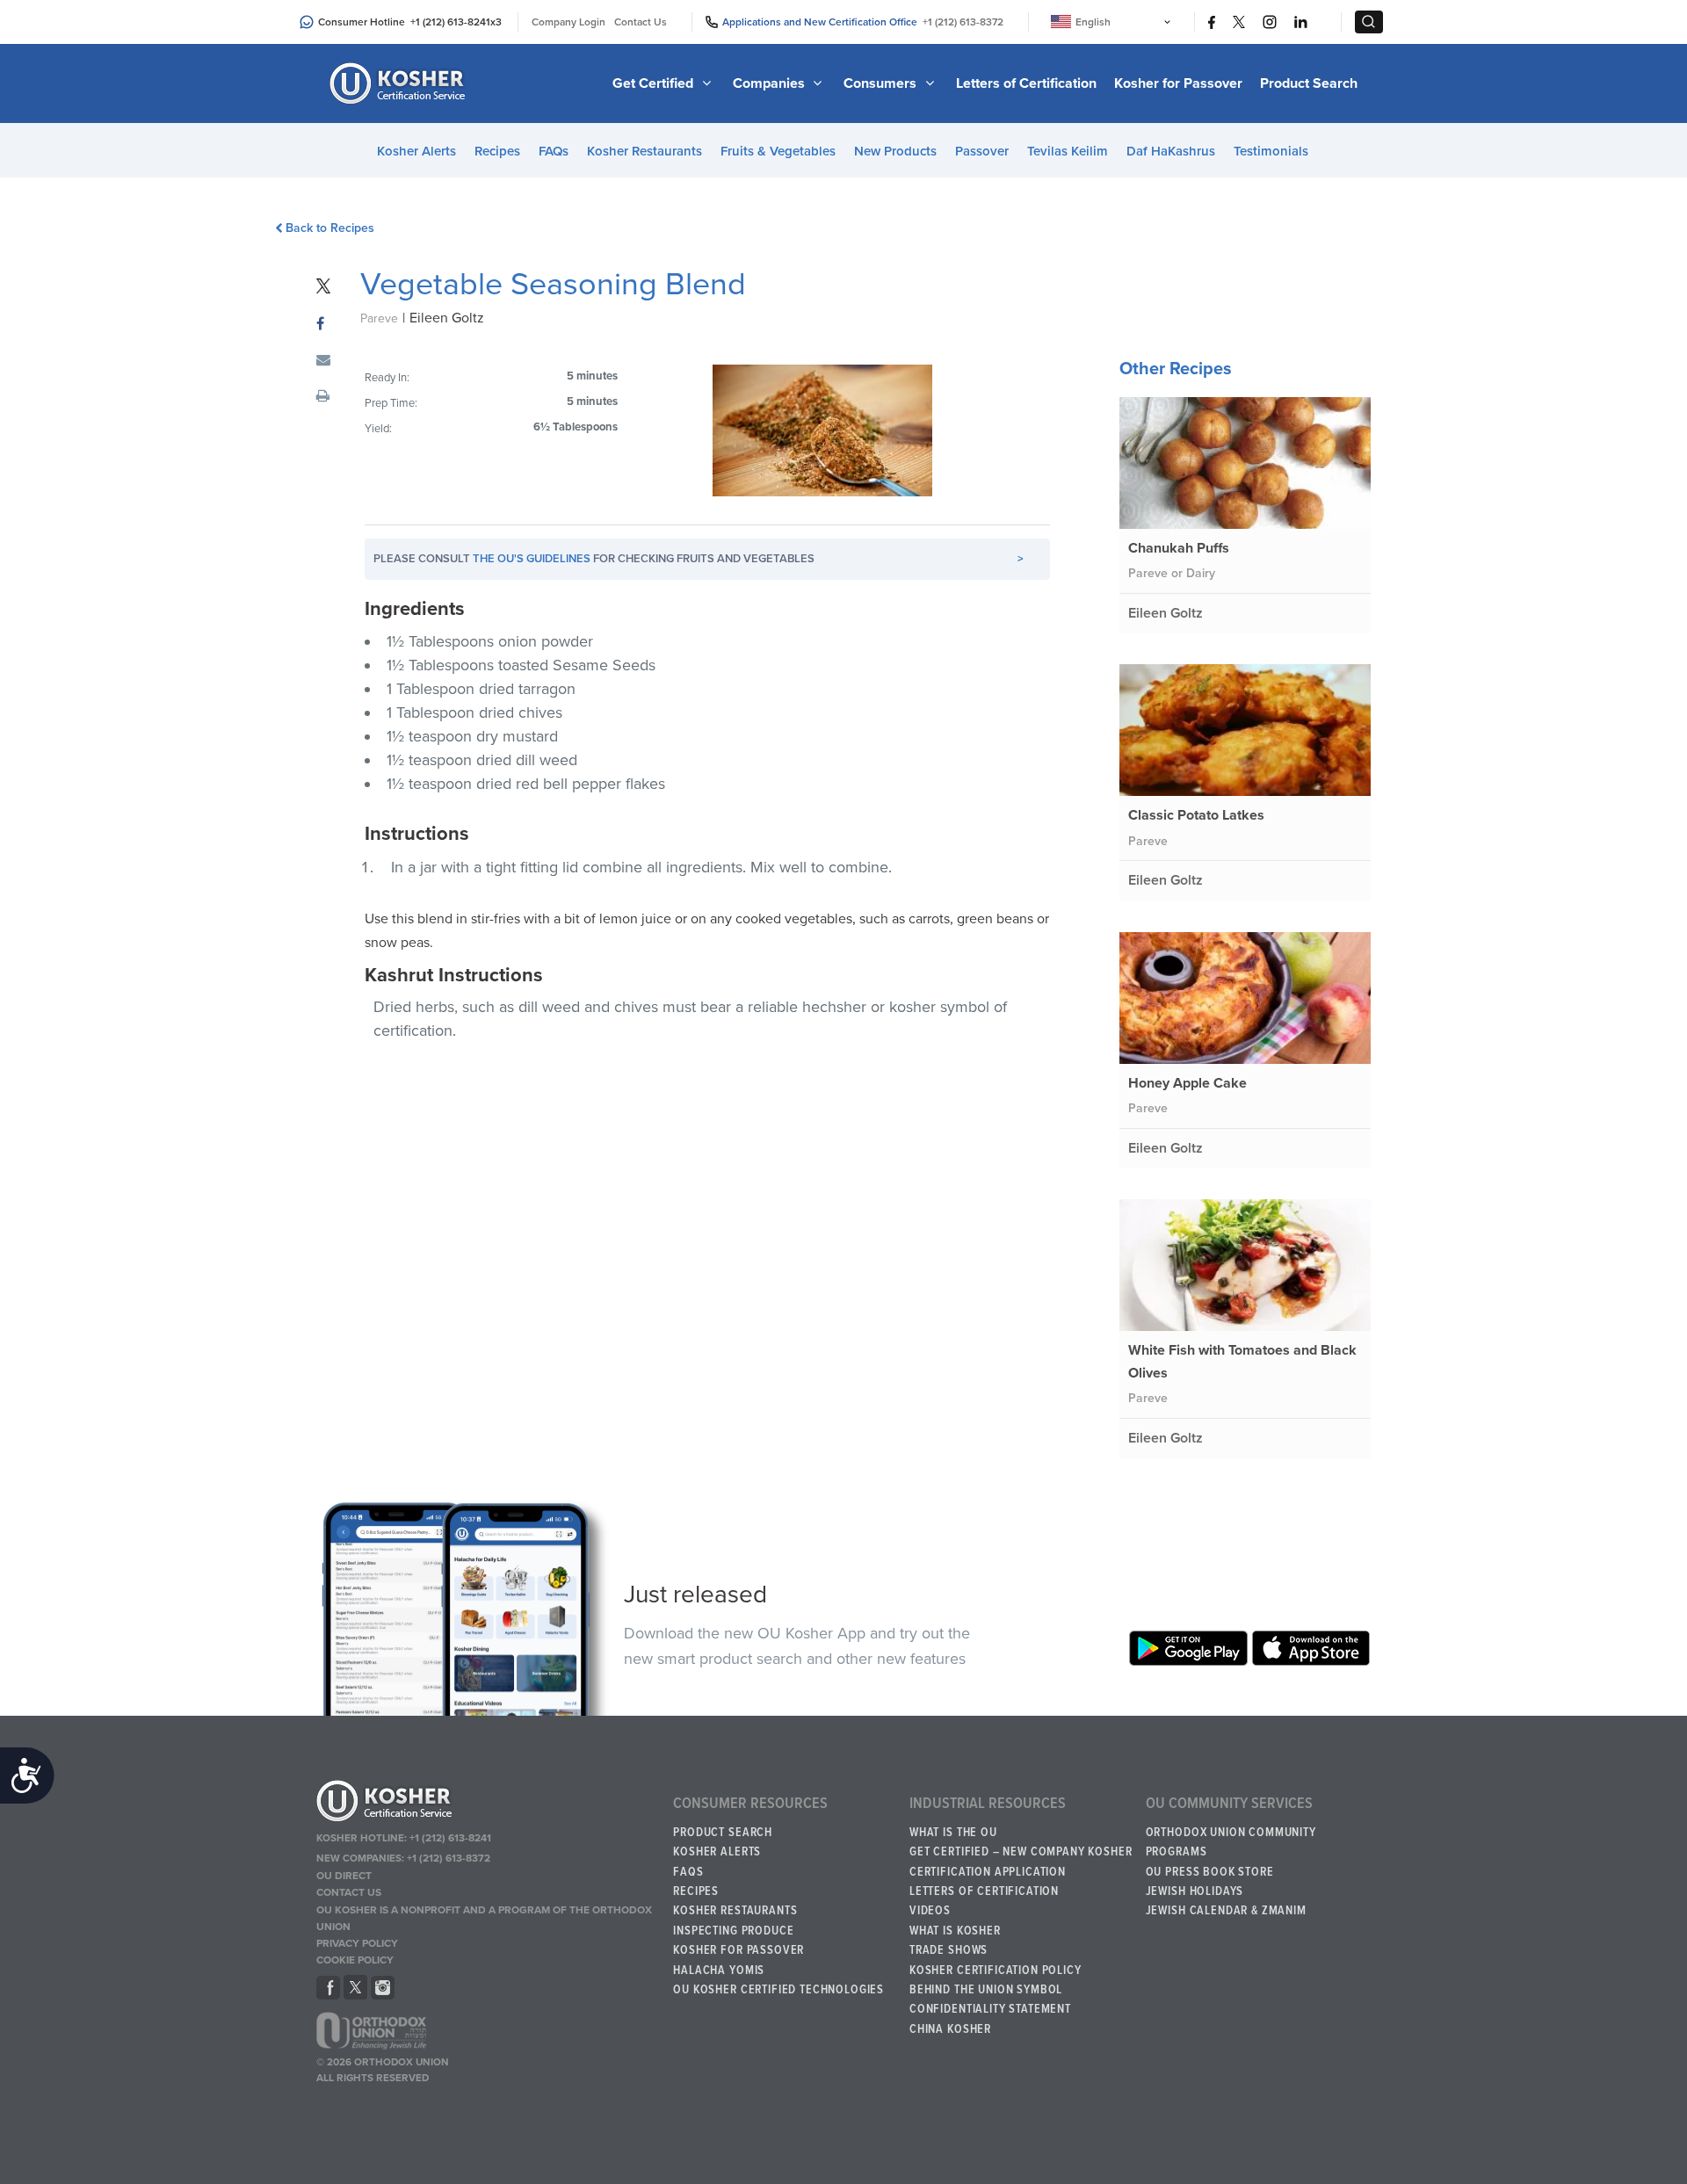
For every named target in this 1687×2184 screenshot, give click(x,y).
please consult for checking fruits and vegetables (699, 559)
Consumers (882, 83)
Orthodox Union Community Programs (1231, 1842)
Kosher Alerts (416, 151)
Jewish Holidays (1195, 1891)
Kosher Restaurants (644, 151)
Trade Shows (948, 1950)
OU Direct (344, 1876)
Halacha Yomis (719, 1971)
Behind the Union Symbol (986, 1990)
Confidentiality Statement (990, 2009)
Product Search (1309, 83)
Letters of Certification (1026, 83)
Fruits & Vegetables (778, 151)
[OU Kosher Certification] (400, 83)
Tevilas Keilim (1068, 151)
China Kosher (950, 2029)
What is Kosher (955, 1931)
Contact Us (641, 22)
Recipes (497, 151)
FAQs (554, 151)
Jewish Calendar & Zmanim (1226, 1911)
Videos (930, 1911)
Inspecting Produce (733, 1931)
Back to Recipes (330, 228)
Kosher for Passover (1178, 83)
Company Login (568, 22)
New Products (895, 151)
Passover (982, 151)
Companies (771, 83)
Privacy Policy (357, 1943)
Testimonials (1271, 151)
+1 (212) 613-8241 (450, 22)
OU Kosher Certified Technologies (778, 1990)
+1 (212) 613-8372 (963, 22)
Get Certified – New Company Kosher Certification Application (1021, 1862)
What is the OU (953, 1833)
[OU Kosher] (486, 1804)
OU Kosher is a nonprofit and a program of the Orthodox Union (484, 1918)
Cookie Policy (355, 1960)
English (1093, 22)
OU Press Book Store (1210, 1872)
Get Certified (655, 83)
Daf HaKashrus (1171, 151)
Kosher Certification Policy (996, 1971)
